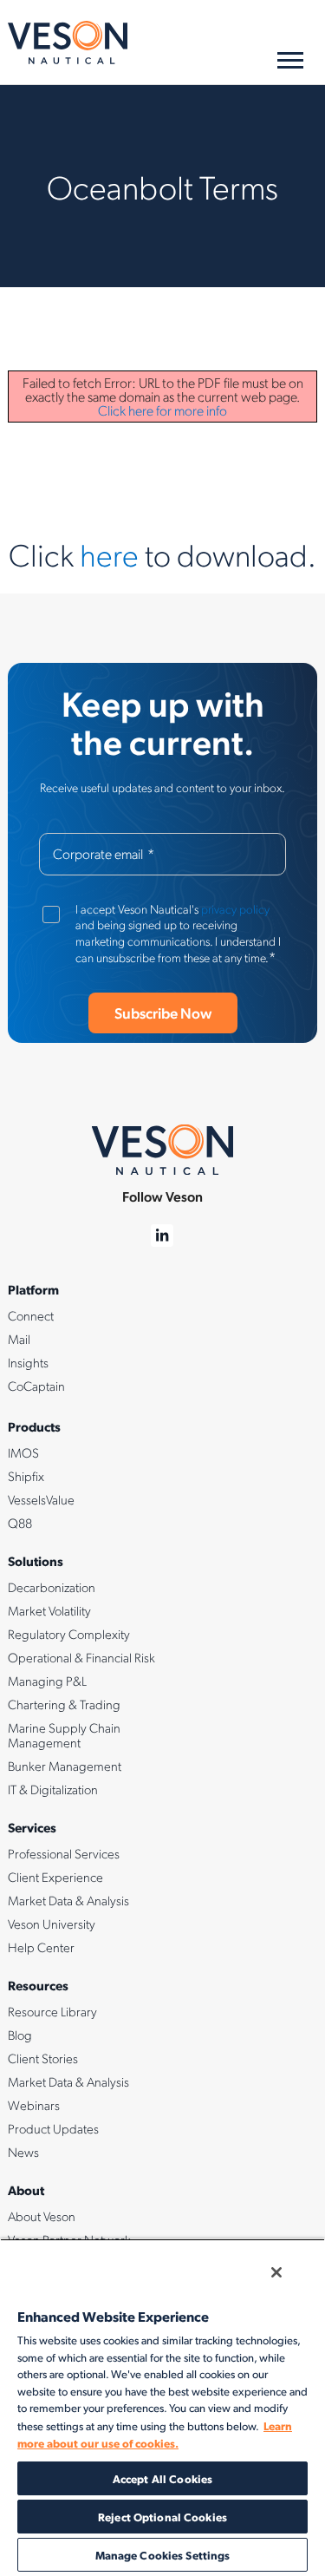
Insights (28, 1362)
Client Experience (55, 1877)
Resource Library (52, 2011)
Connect (31, 1315)
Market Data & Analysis (68, 1900)
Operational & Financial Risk (81, 1657)
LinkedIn (162, 1236)
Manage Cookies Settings (163, 2555)
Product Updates (53, 2128)
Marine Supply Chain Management (64, 1735)
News (23, 2152)
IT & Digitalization (53, 1789)
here (109, 554)
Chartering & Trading (64, 1704)
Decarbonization (52, 1587)
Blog (20, 2035)
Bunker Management (65, 1766)
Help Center (41, 1947)
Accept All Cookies (162, 2478)
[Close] (276, 2272)
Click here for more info (162, 410)
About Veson (42, 2216)
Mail (19, 1339)
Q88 (20, 1523)
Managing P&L (47, 1681)
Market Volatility (49, 1610)
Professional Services (64, 1853)
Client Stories (43, 2058)
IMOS (23, 1452)
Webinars (34, 2105)
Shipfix (26, 1476)
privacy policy (235, 908)
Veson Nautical (68, 43)
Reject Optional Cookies (162, 2517)
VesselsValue (41, 1499)
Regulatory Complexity (69, 1634)
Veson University (52, 1924)
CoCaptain (36, 1386)
